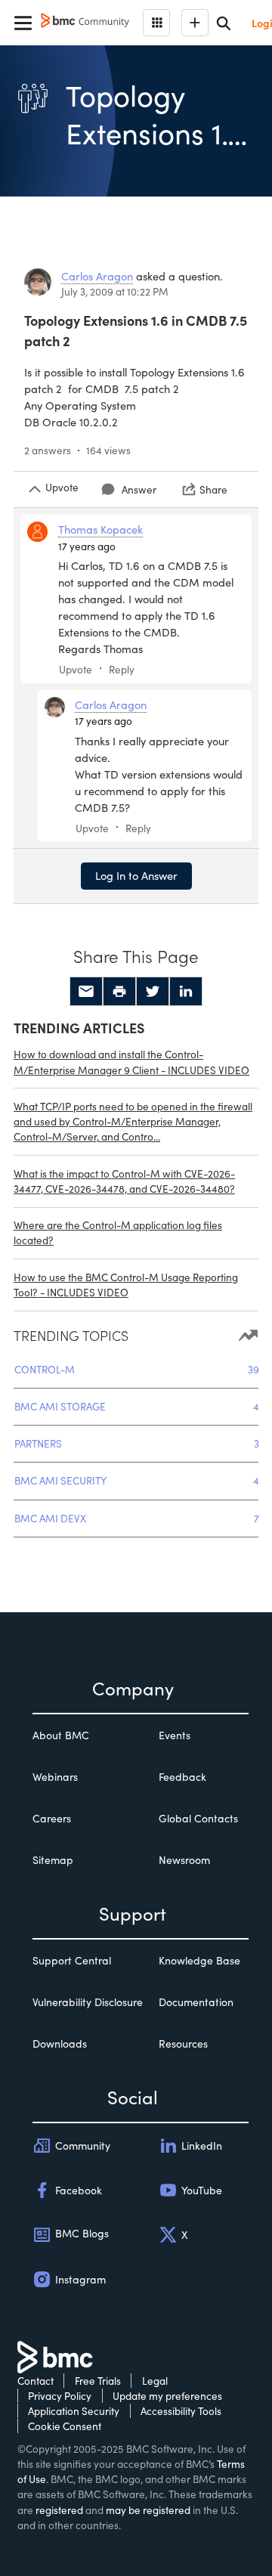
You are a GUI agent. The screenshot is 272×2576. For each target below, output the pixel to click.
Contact (36, 2381)
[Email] (86, 992)
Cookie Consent (65, 2426)
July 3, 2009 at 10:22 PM (115, 291)
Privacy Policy (60, 2396)
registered (59, 2510)
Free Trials (98, 2381)
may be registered (148, 2510)
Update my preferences (167, 2396)
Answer (139, 489)
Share (213, 489)
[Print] (119, 992)
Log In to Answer (136, 875)
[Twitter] (153, 992)
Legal (155, 2381)
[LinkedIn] (186, 992)
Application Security (74, 2411)
